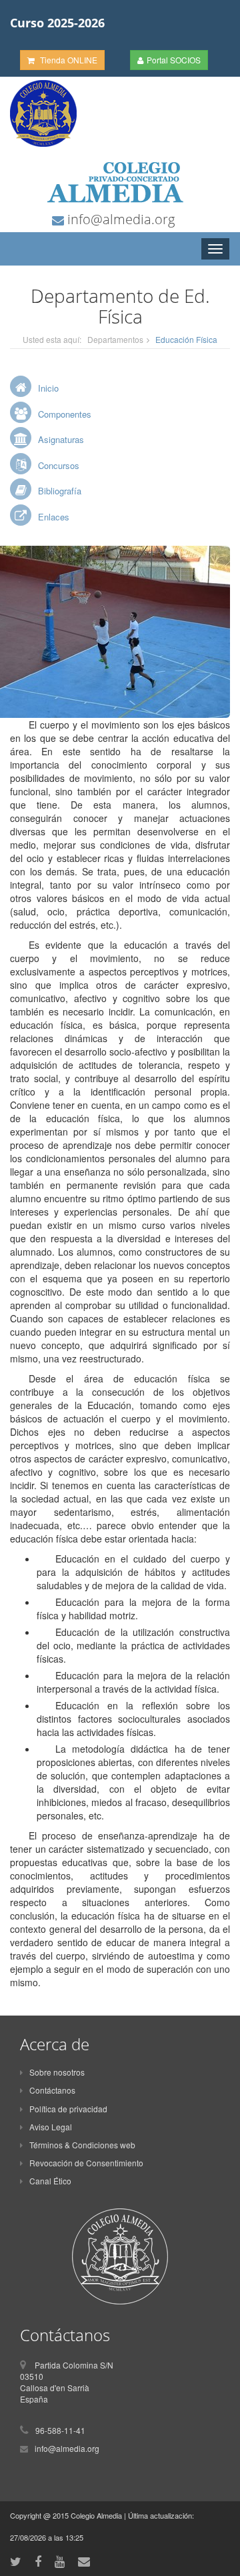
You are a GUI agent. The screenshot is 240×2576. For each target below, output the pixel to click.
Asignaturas (61, 439)
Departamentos (115, 339)
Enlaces (54, 517)
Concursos (59, 465)
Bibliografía (60, 491)
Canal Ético (50, 2181)
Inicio (48, 388)
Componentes (65, 414)
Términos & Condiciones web (82, 2145)
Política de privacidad (68, 2109)
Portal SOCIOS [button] (174, 60)
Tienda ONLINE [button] (68, 60)
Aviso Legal (51, 2127)
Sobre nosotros (57, 2072)
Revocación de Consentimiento (86, 2163)
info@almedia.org (119, 219)
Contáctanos (52, 2090)
